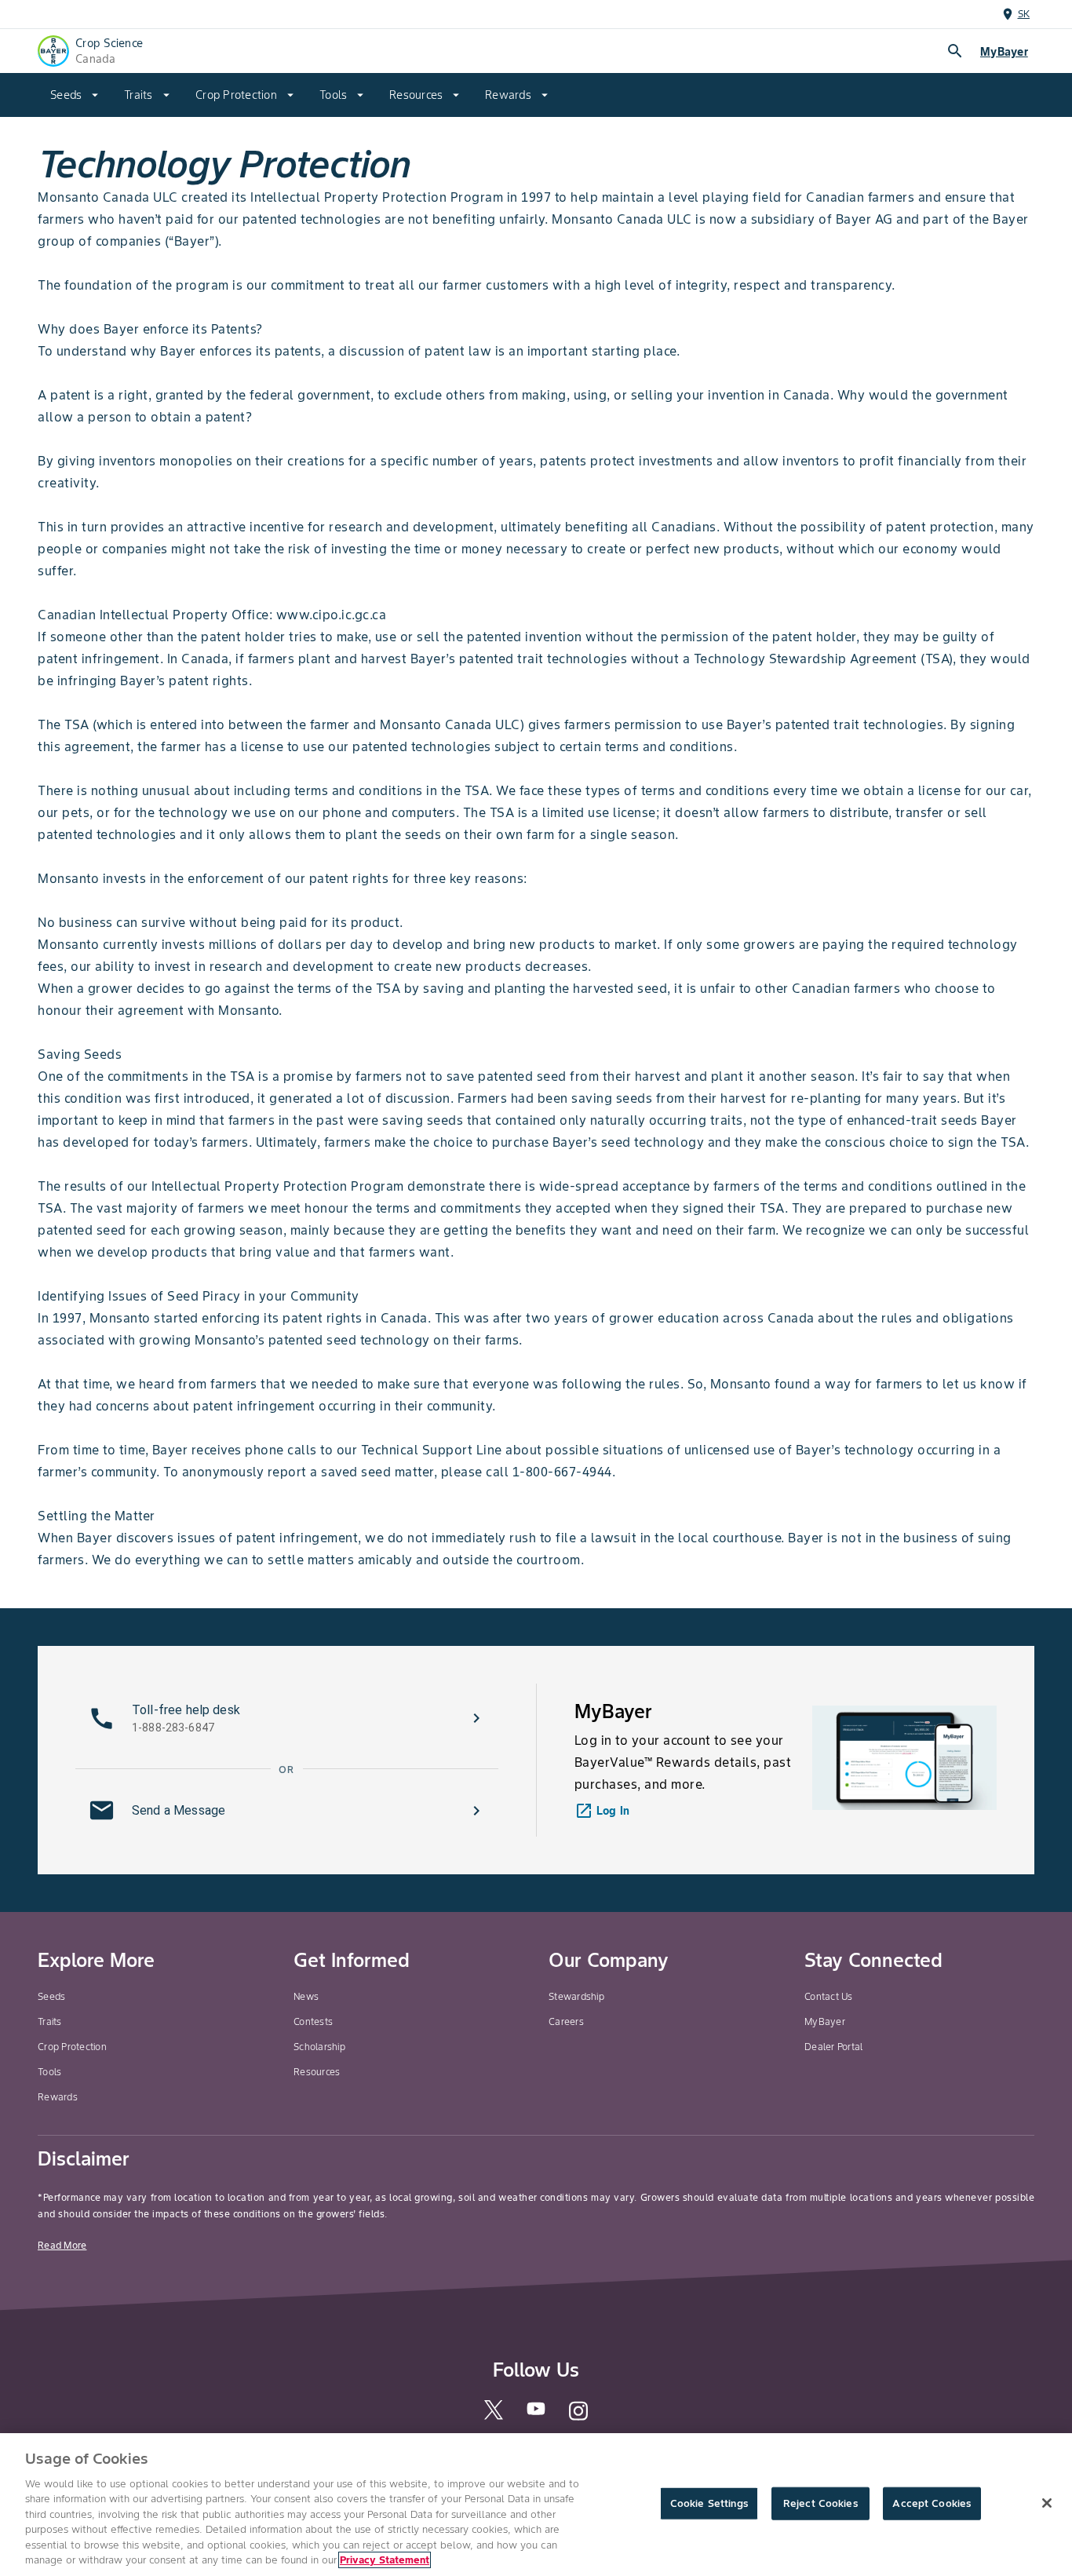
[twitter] (494, 2416)
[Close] (1047, 2503)
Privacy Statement (385, 2560)
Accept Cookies (932, 2503)
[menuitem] (75, 95)
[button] (287, 1718)
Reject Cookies (820, 2503)
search (955, 51)
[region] (536, 2505)
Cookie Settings (709, 2503)
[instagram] (578, 2418)
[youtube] (536, 2413)
